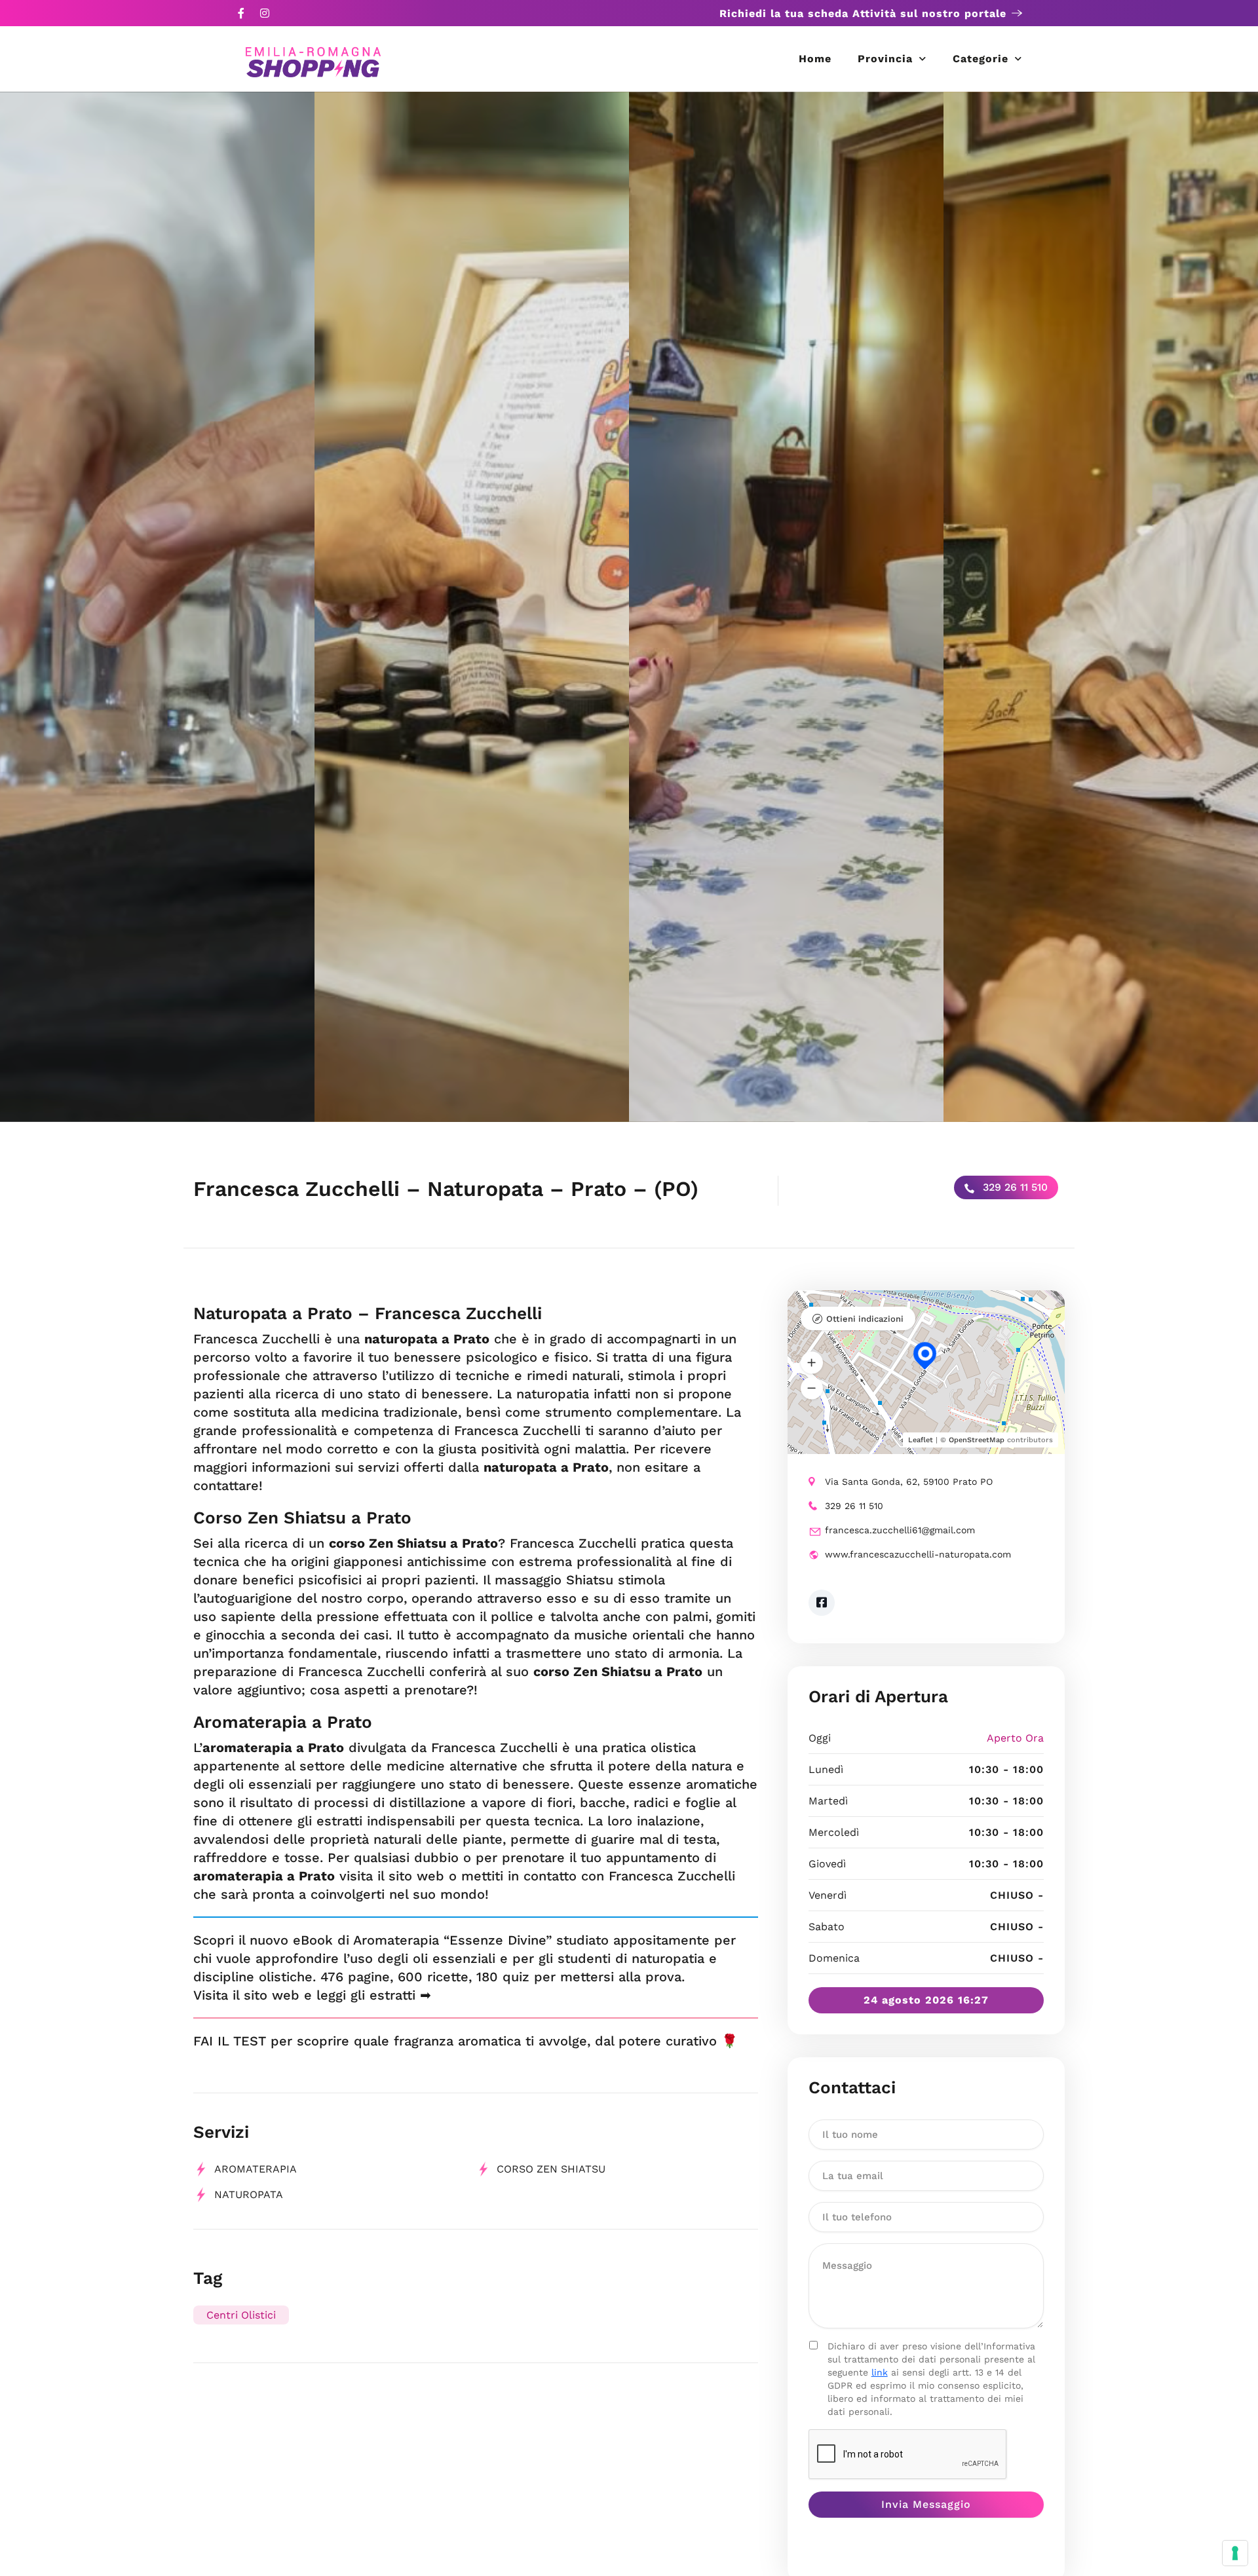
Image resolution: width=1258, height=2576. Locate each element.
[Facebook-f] (241, 13)
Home (815, 59)
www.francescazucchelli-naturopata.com (918, 1554)
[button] (812, 1363)
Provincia (885, 59)
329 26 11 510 (1014, 1187)
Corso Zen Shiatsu (551, 2169)
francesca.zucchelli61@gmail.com (900, 1530)
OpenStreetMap (977, 1440)
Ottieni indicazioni (865, 1319)
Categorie (981, 59)
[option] (157, 607)
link (880, 2372)
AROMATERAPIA (256, 2169)
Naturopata (249, 2194)
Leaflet (921, 1440)
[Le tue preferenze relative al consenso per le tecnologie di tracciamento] (1235, 2553)
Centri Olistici (241, 2315)
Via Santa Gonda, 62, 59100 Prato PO (909, 1482)
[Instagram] (265, 13)
